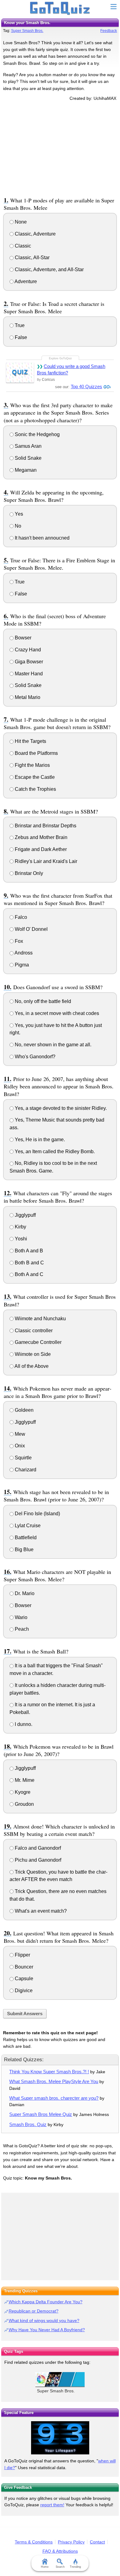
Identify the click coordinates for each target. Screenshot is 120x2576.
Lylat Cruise (27, 1526)
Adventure (25, 281)
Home (45, 2567)
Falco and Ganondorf (37, 1848)
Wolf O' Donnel (31, 929)
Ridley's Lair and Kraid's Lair (45, 861)
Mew (19, 1434)
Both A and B (28, 1251)
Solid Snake (28, 458)
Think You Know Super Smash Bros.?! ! (49, 2072)
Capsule (23, 1979)
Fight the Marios (32, 765)
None (20, 222)
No (17, 526)
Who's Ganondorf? (34, 1057)
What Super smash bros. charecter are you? (54, 2098)
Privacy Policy (71, 2542)
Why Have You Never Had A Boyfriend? (47, 2330)
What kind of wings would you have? (44, 2320)
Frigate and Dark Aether (40, 849)
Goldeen (24, 1410)
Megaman (25, 470)
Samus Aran (28, 446)
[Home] (60, 9)
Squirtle (23, 1458)
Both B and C (29, 1263)
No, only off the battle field (42, 1001)
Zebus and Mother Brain (40, 837)
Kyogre (22, 1792)
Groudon (24, 1804)
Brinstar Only (28, 873)
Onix (19, 1446)
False (20, 337)
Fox (18, 941)
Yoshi (20, 1239)
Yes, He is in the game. (39, 1140)
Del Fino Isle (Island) (37, 1514)
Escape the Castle (34, 777)
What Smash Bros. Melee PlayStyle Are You (54, 2081)
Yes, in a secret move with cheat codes (56, 1013)
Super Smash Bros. (27, 31)
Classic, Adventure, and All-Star (49, 269)
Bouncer (23, 1967)
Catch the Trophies (35, 789)
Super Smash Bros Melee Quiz (41, 2114)
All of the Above (31, 1366)
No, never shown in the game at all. (52, 1045)
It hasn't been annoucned (42, 538)
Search (60, 2567)
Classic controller (33, 1331)
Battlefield (25, 1538)
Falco (20, 917)
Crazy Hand (27, 650)
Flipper (22, 1955)
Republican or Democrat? (34, 2311)
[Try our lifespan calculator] (60, 2438)
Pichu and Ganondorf (37, 1860)
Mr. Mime (24, 1780)
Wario (20, 1617)
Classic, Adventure (35, 234)
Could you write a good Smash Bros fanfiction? (71, 369)
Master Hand (28, 674)
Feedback (109, 31)
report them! (52, 2505)
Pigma (21, 965)
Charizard (25, 1470)
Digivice (23, 1991)
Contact (97, 2542)
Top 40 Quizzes (86, 386)
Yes (18, 514)
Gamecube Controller (38, 1342)
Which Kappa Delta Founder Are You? (46, 2302)
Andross (23, 953)
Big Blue (24, 1550)
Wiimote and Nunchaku (40, 1319)
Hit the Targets (30, 741)
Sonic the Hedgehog (37, 434)
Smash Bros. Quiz (28, 2124)
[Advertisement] (60, 148)
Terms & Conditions (34, 2542)
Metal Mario (27, 697)
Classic (22, 246)
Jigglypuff (25, 1215)
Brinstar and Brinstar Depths (45, 826)
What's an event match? (40, 1911)
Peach (21, 1629)
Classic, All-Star (32, 258)
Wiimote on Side (32, 1354)
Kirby (20, 1227)
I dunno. (23, 1724)
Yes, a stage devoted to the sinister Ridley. (60, 1108)
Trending (75, 2567)
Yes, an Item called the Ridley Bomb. (54, 1151)
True (19, 325)
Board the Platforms (36, 753)
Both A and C (28, 1274)
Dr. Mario (24, 1593)
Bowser (22, 638)
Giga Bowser (28, 662)
